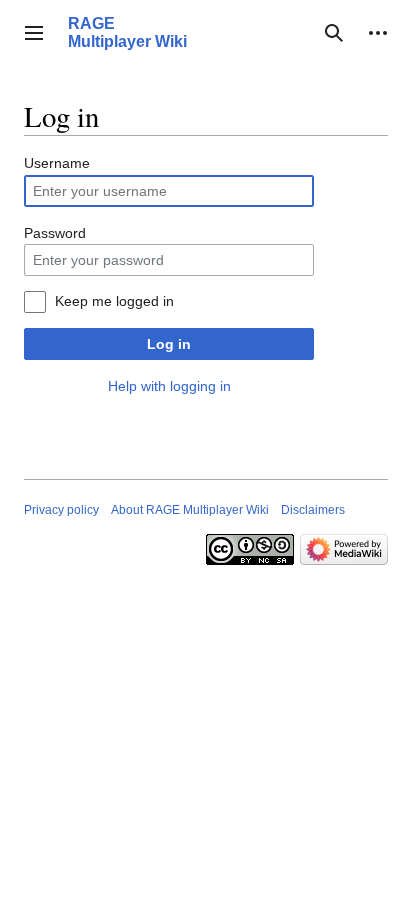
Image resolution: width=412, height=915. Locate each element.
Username (57, 163)
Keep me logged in (114, 301)
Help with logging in (169, 386)
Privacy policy (61, 510)
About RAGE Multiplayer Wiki (190, 510)
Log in (169, 344)
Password (55, 233)
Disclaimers (313, 510)
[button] (34, 33)
